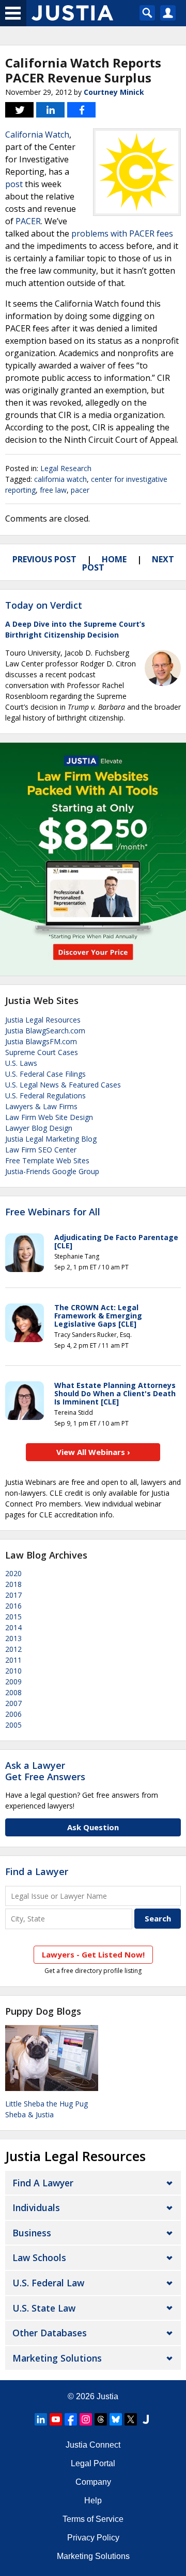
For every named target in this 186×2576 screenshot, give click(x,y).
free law (53, 490)
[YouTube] (56, 2419)
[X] (131, 2419)
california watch (60, 479)
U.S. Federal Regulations (45, 1095)
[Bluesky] (116, 2419)
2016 (13, 1606)
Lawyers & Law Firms (41, 1106)
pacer (80, 490)
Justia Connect (93, 2445)
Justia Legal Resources (43, 1020)
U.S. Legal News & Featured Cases (63, 1085)
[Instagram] (86, 2419)
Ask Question (93, 1827)
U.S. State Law (44, 2308)
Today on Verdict (44, 605)
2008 (13, 1692)
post (14, 184)
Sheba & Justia (29, 2114)
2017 (13, 1595)
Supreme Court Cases (42, 1052)
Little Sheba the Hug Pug (47, 2104)
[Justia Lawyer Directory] (146, 2419)
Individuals (36, 2207)
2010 (13, 1671)
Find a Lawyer (37, 1871)
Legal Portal (93, 2463)
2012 (13, 1649)
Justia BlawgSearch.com (45, 1031)
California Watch (37, 135)
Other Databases (50, 2333)
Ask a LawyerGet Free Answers (45, 1771)
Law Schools (39, 2257)
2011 (13, 1660)
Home (114, 559)
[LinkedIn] (41, 2419)
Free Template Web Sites (47, 1160)
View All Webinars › (93, 1452)
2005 (13, 1725)
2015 (13, 1617)
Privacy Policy (93, 2538)
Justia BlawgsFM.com (41, 1041)
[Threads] (101, 2419)
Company (93, 2482)
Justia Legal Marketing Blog (51, 1139)
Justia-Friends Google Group (52, 1171)
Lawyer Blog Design (39, 1128)
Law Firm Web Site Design (49, 1117)
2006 (13, 1714)
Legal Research (66, 468)
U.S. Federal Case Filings (45, 1074)
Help (93, 2500)
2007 (13, 1703)
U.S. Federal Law (48, 2283)
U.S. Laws (21, 1063)
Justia (107, 2396)
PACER (28, 221)
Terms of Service (93, 2519)
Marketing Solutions (57, 2358)
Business (32, 2233)
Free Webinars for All (53, 1212)
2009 (13, 1682)
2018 (13, 1584)
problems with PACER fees (122, 233)
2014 (13, 1627)
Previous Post (44, 559)
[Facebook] (71, 2419)
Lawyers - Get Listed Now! (93, 1954)
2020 (13, 1573)
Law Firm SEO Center (41, 1150)
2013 (13, 1638)
